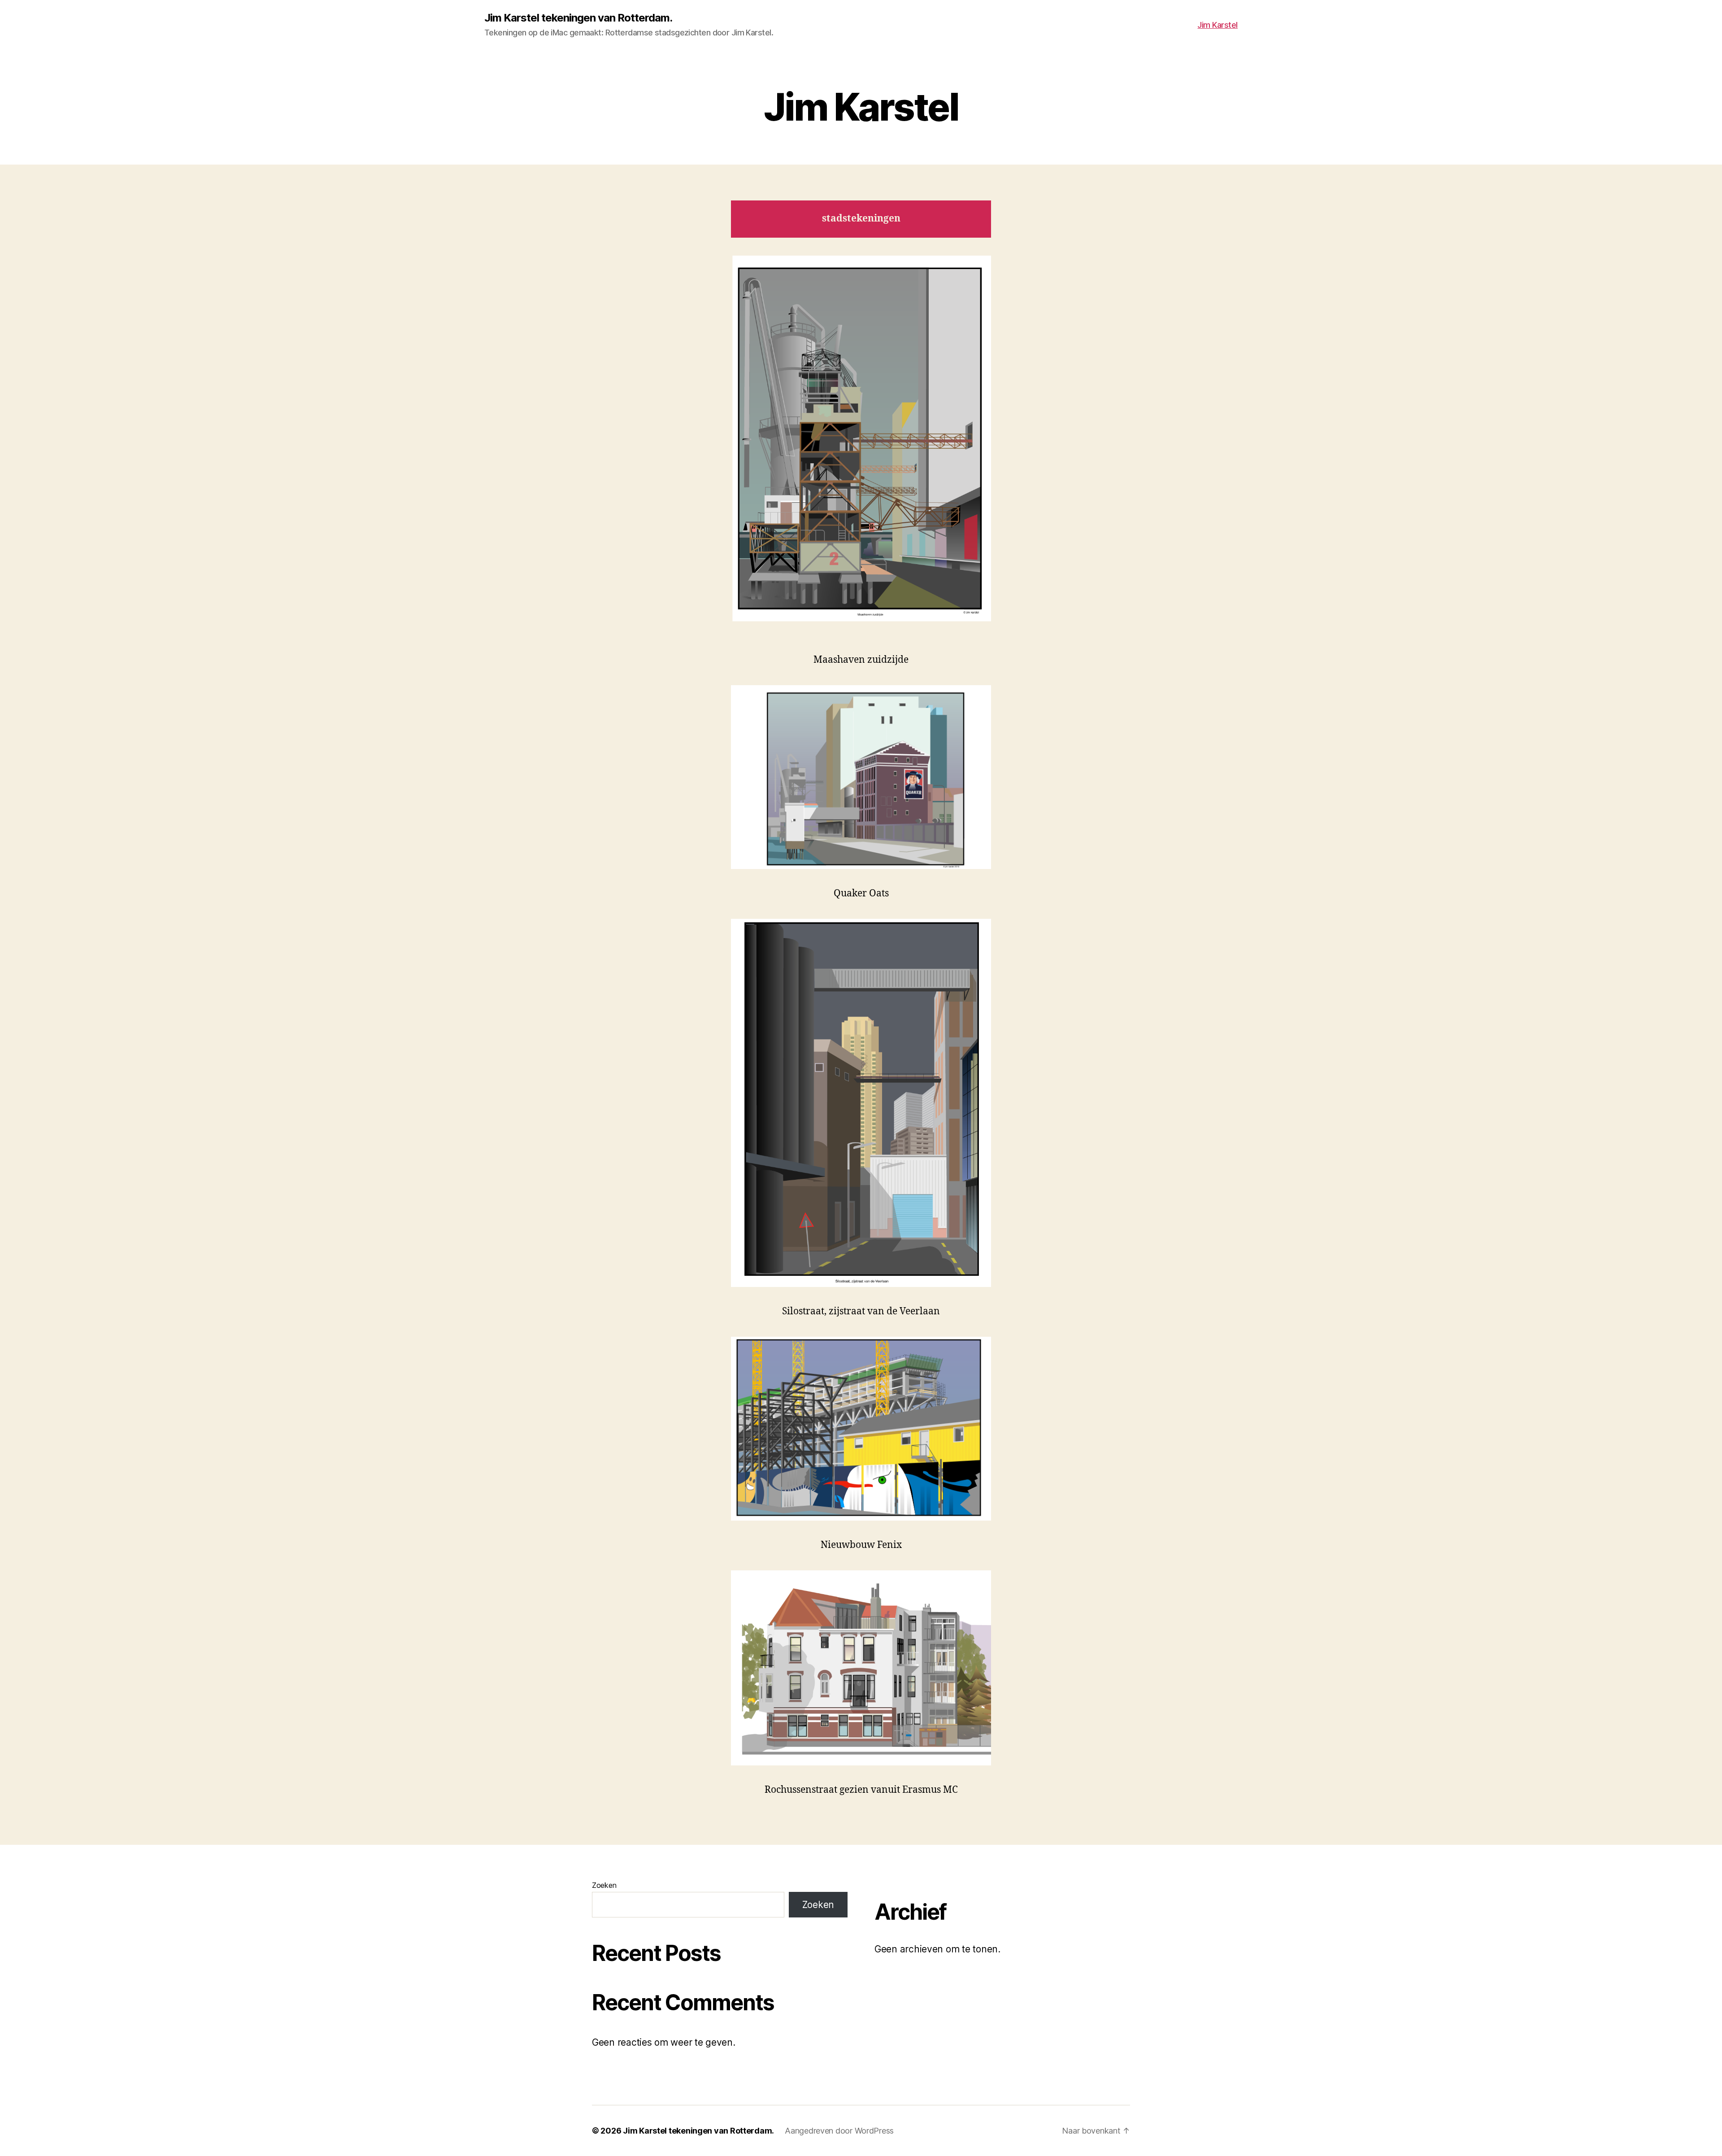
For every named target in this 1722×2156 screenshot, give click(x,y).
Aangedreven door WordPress (839, 2131)
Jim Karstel (1218, 25)
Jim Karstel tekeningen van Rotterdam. (578, 18)
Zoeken (604, 1885)
